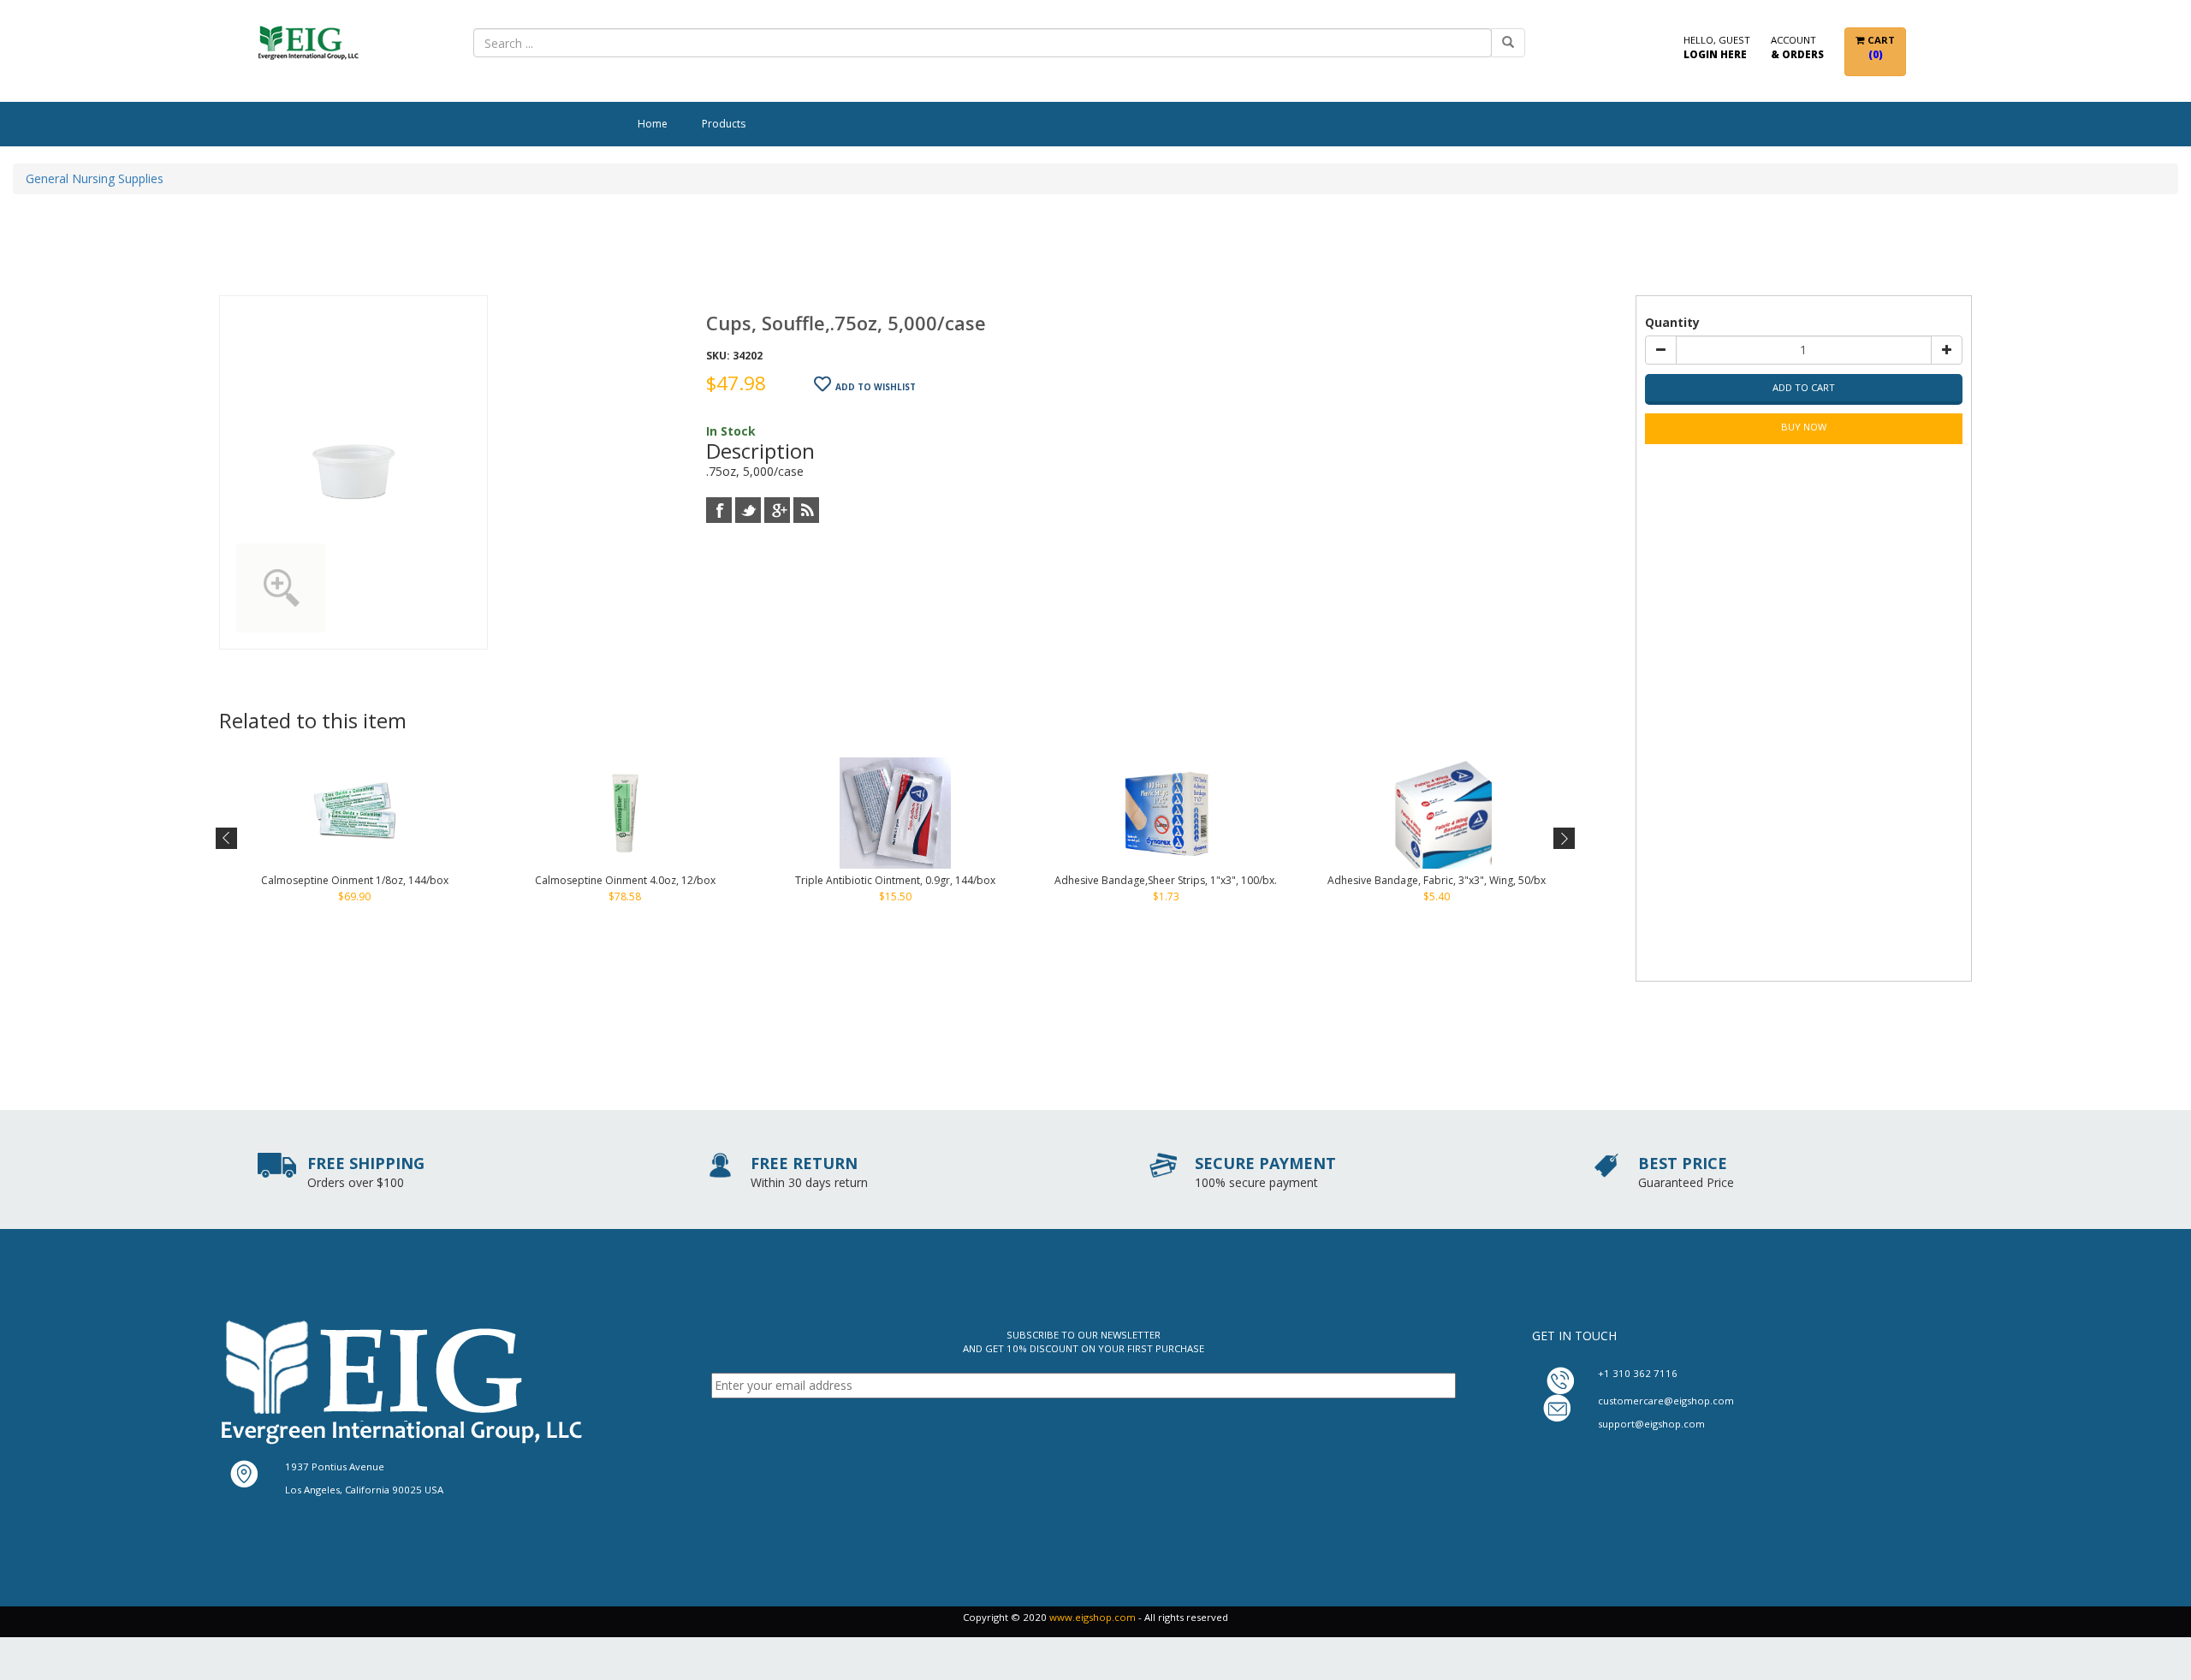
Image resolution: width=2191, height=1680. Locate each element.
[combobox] (983, 43)
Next (1562, 839)
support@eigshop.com (1651, 1424)
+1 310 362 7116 (1638, 1373)
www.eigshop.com (1093, 1617)
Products (724, 124)
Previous (227, 839)
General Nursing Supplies (95, 178)
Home (653, 124)
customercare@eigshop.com (1666, 1401)
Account (1797, 47)
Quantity (1672, 322)
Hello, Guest (1717, 47)
